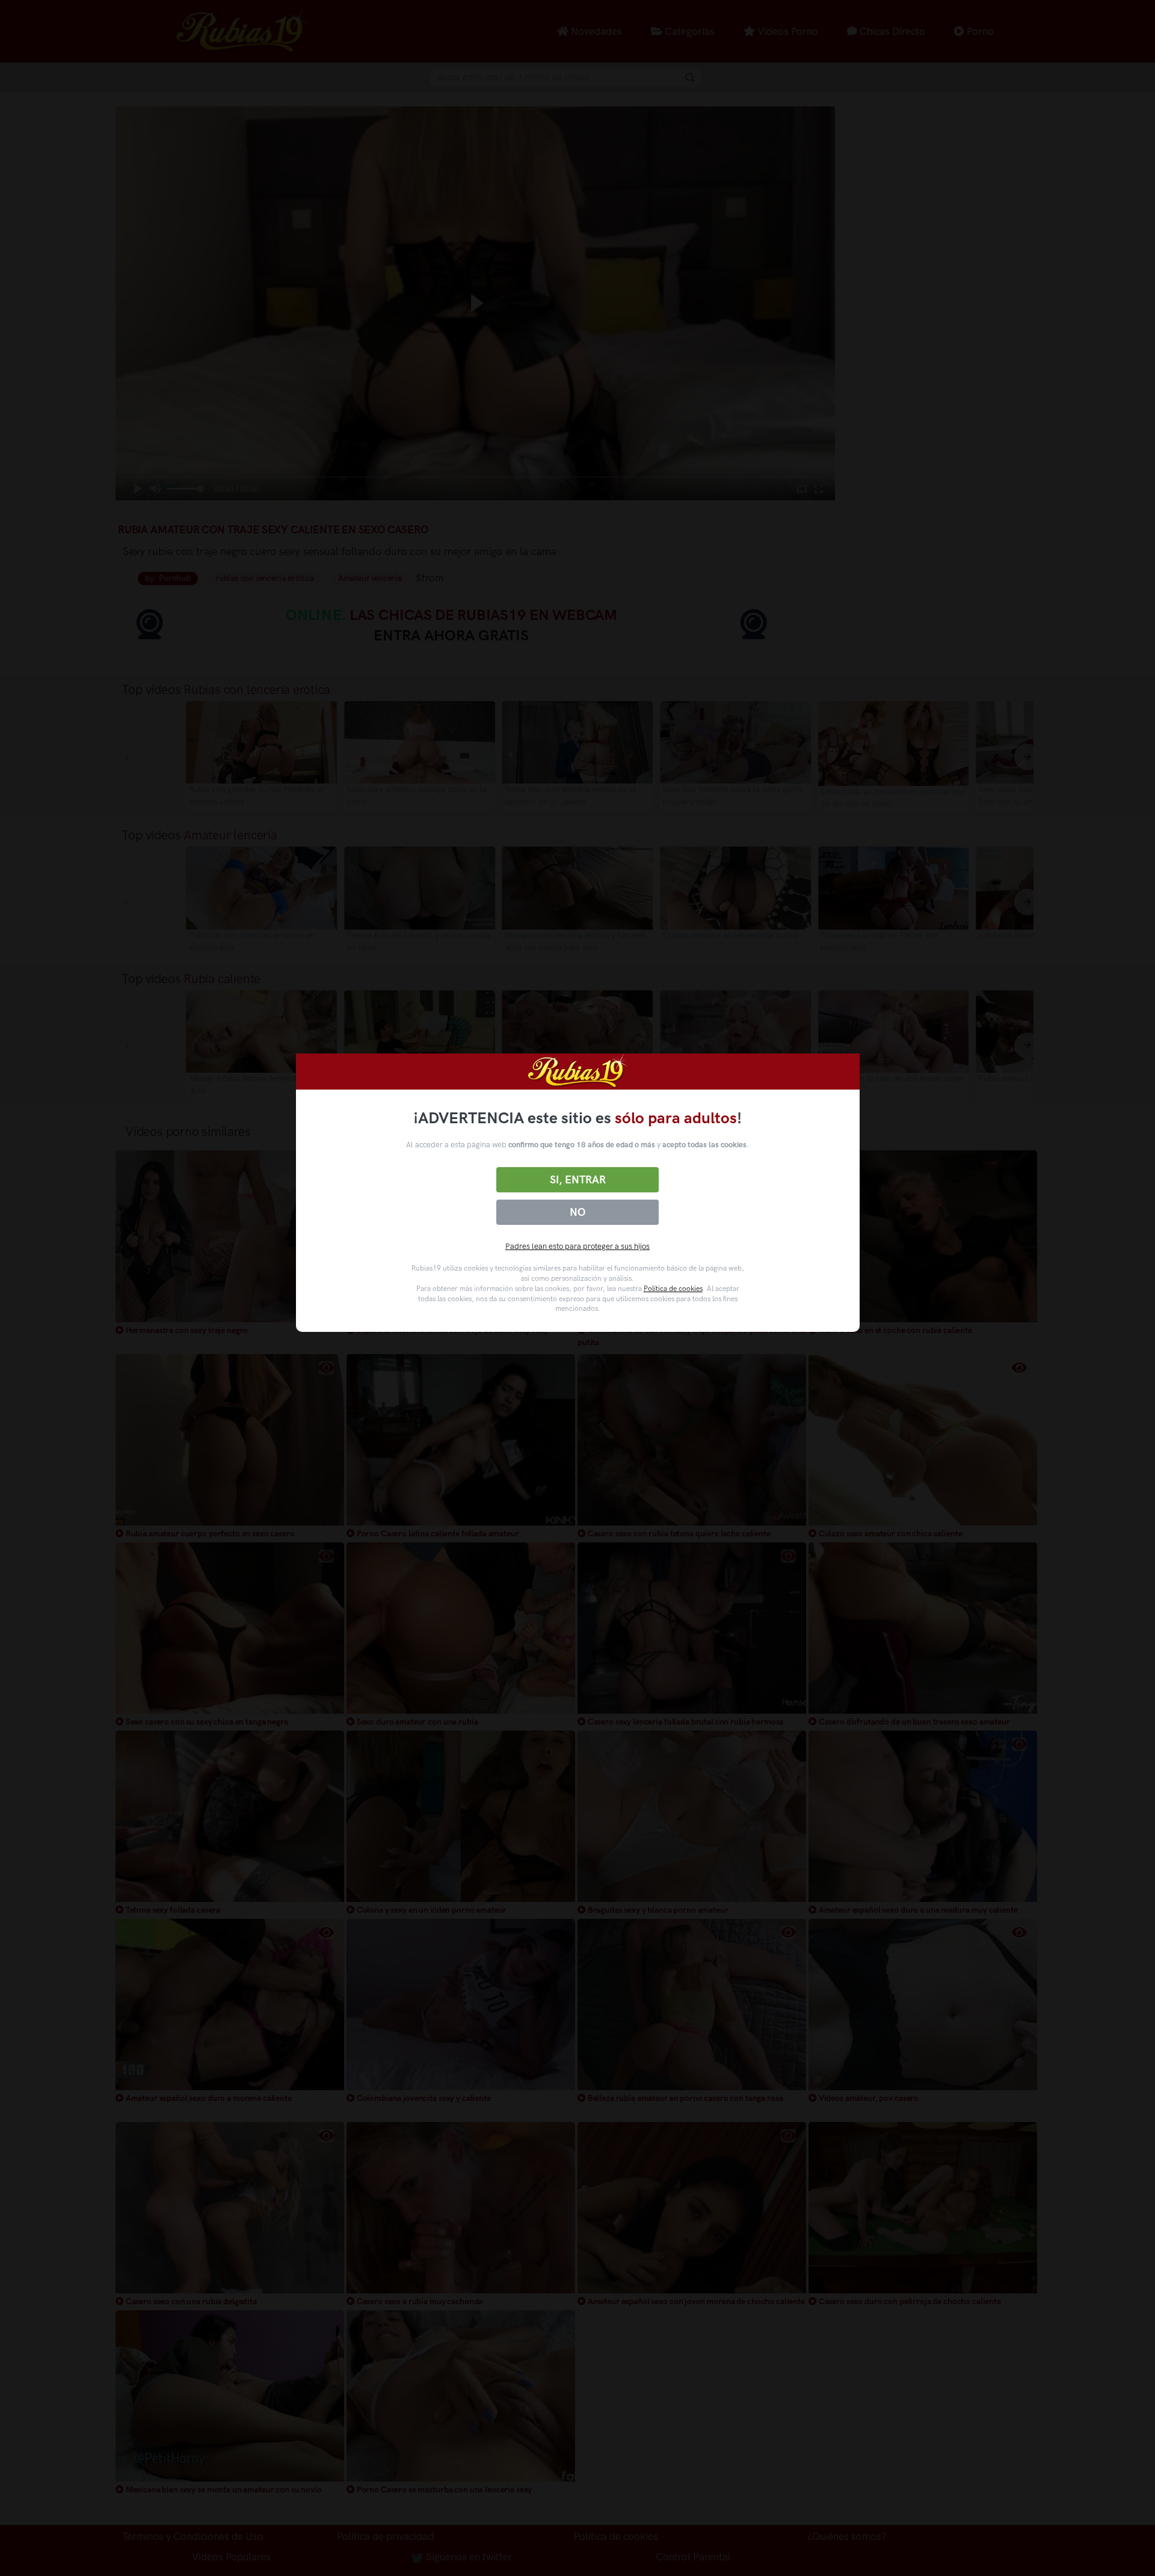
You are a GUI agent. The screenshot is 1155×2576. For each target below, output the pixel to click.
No (577, 1212)
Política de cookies (673, 1289)
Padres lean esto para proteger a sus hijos (577, 1246)
